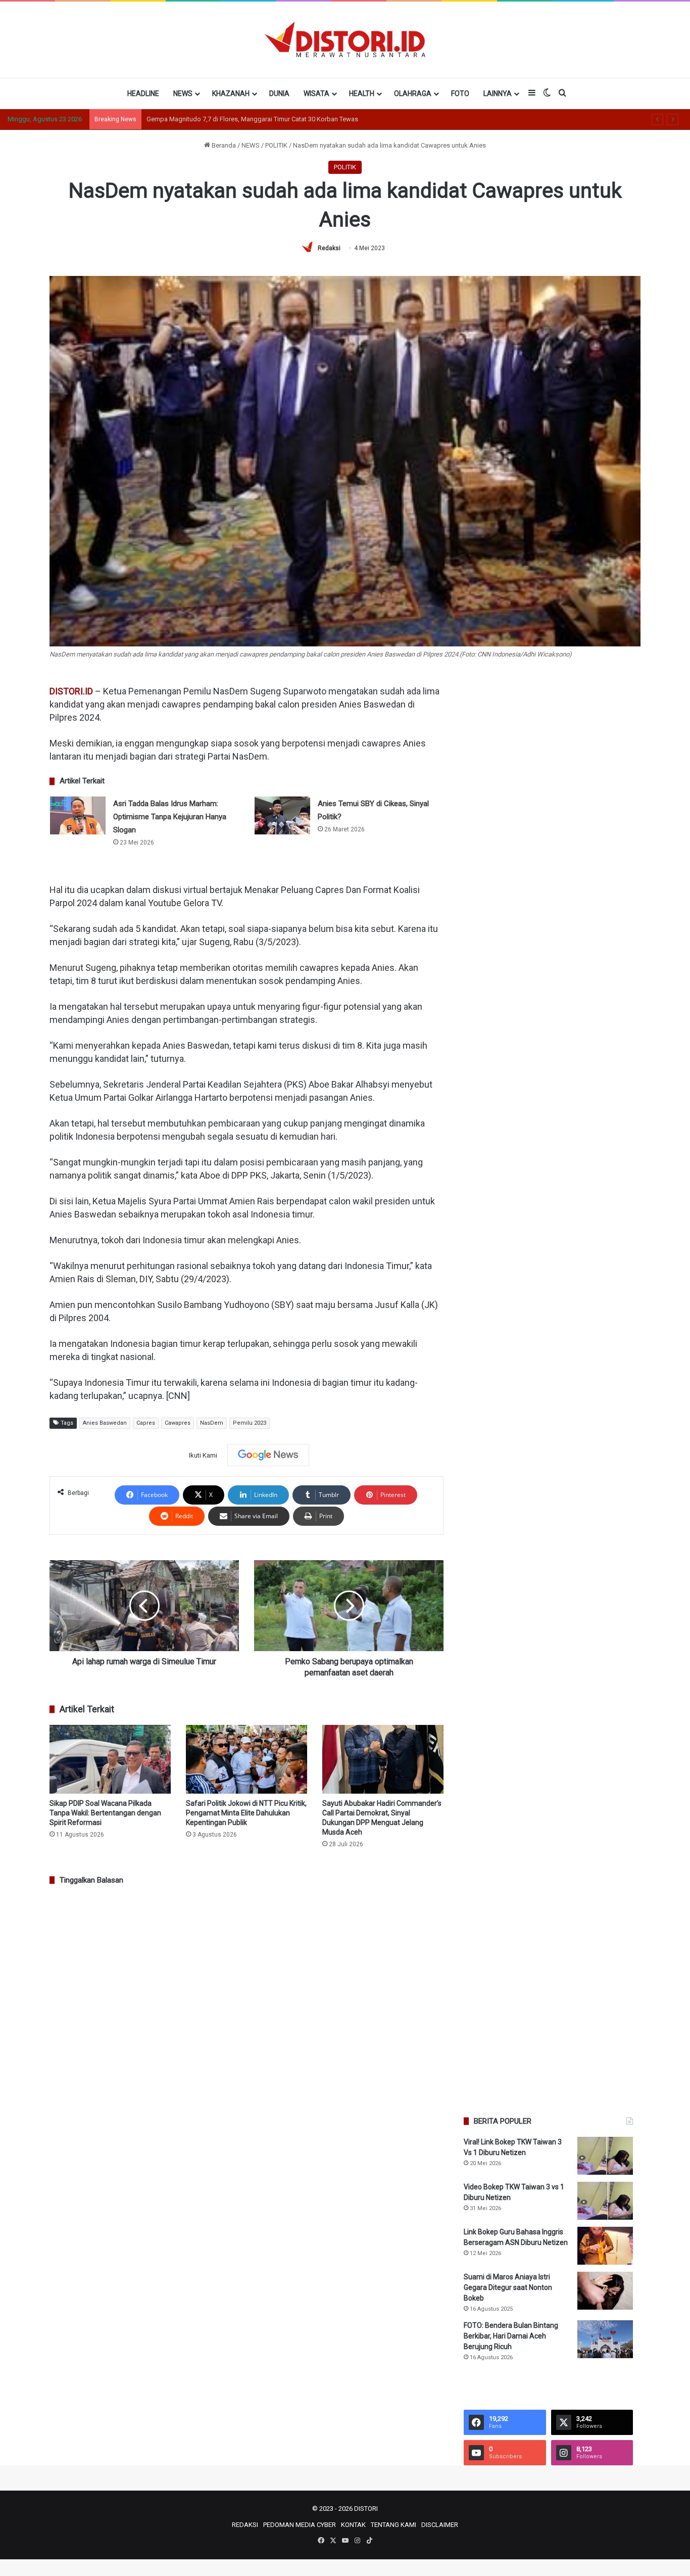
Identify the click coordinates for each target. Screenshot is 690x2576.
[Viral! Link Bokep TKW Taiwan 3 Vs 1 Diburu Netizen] (605, 2156)
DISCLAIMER (440, 2525)
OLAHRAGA (413, 93)
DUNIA (279, 93)
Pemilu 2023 (250, 1423)
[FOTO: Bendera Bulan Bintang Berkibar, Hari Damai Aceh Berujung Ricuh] (605, 2339)
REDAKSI (245, 2525)
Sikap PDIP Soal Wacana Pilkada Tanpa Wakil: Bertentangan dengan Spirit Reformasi (105, 1813)
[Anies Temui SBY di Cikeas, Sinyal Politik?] (282, 815)
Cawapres (178, 1423)
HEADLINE (143, 93)
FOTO (460, 93)
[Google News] (268, 1455)
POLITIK (276, 145)
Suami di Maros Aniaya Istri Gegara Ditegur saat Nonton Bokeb (508, 2287)
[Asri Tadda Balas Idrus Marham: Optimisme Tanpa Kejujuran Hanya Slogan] (78, 815)
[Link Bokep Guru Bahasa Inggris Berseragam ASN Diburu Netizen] (605, 2246)
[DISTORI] (345, 39)
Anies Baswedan (105, 1423)
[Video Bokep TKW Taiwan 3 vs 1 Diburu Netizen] (605, 2201)
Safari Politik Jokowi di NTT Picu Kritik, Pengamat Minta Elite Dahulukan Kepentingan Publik (246, 1813)
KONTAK (353, 2525)
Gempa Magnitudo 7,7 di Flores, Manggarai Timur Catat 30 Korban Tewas (252, 119)
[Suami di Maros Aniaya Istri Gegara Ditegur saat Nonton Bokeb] (605, 2291)
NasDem (212, 1423)
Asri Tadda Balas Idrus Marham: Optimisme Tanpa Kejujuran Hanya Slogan (170, 817)
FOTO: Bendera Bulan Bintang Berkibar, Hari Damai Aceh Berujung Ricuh (511, 2336)
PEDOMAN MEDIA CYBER (300, 2525)
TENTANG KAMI (393, 2525)
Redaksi (329, 248)
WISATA (316, 93)
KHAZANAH (231, 93)
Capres (146, 1423)
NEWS (183, 93)
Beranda (223, 145)
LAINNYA (498, 93)
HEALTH (362, 93)
